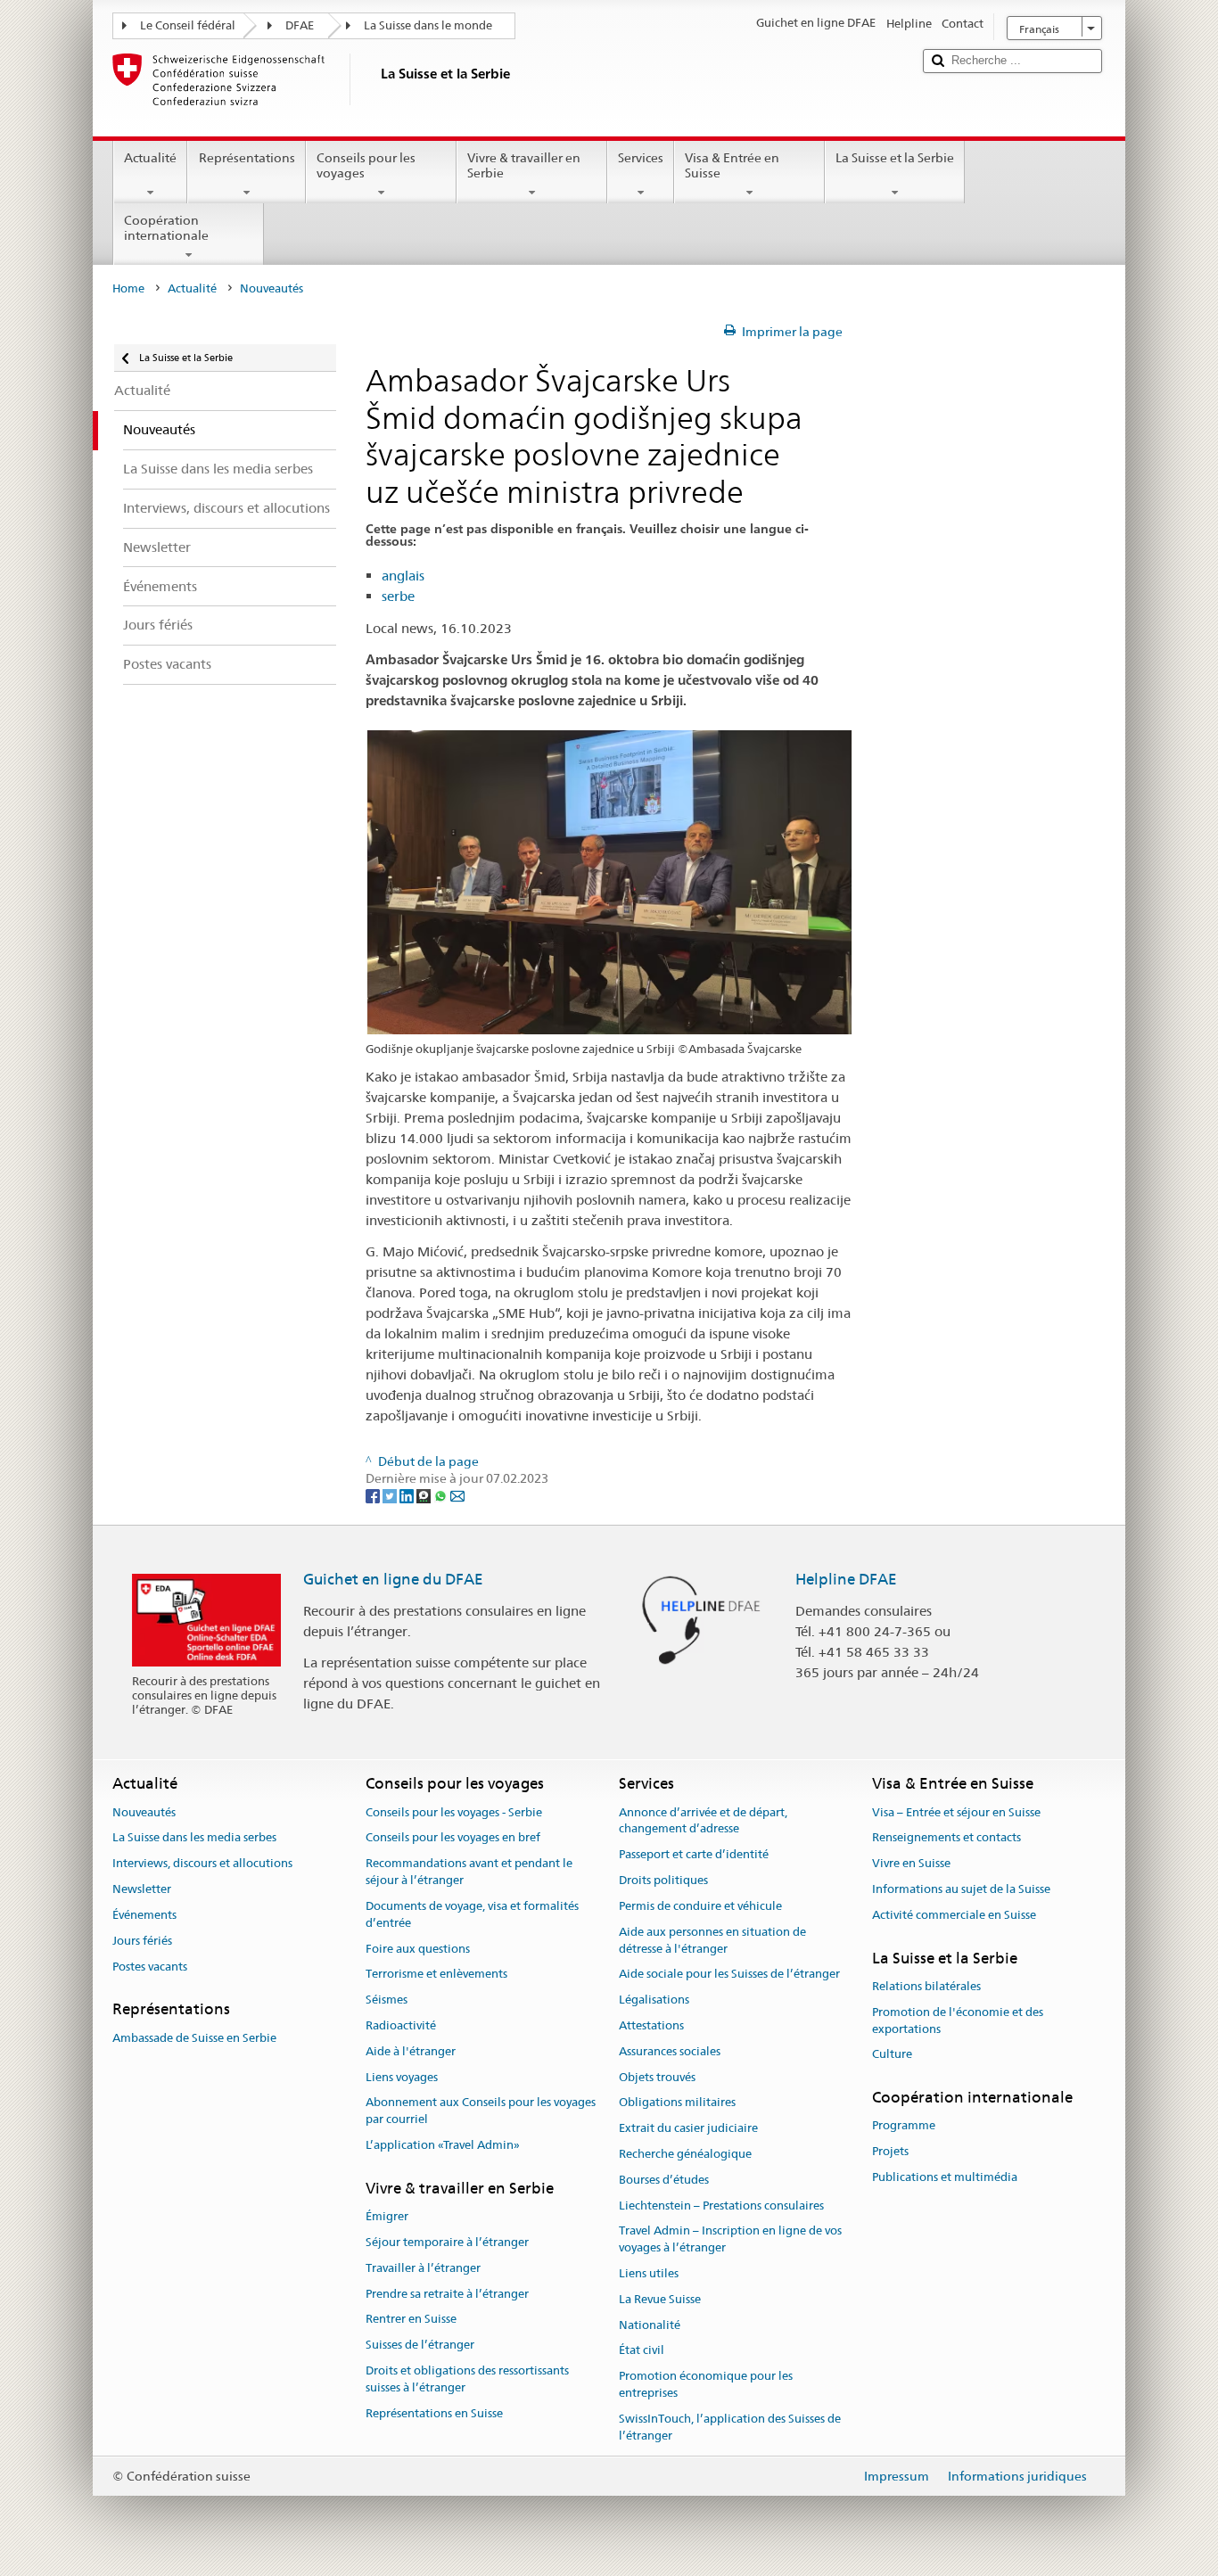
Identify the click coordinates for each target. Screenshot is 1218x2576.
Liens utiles (649, 2273)
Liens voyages (402, 2077)
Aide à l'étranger (411, 2051)
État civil (642, 2351)
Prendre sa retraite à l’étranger (447, 2294)
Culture (892, 2055)
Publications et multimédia (945, 2177)
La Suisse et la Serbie (895, 158)
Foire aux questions (418, 1949)
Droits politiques (663, 1880)
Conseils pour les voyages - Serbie (454, 1812)
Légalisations (654, 2000)
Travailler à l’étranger (423, 2268)
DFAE (300, 25)
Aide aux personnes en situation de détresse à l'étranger (712, 1940)
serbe (398, 596)
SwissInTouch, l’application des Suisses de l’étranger (730, 2427)
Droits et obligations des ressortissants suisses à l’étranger (467, 2379)
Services (641, 158)
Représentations (247, 158)
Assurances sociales (670, 2051)
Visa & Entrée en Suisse (732, 165)
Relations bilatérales (926, 1986)
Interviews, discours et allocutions (202, 1864)
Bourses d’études (664, 2180)
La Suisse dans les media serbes (194, 1838)
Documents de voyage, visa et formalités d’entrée (472, 1914)
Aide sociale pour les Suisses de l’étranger (729, 1975)
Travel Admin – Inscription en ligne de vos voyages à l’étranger (730, 2240)
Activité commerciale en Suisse (954, 1915)
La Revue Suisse (660, 2299)
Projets (890, 2152)
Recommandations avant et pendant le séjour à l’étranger (469, 1872)
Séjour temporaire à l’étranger (447, 2242)
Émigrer (387, 2216)
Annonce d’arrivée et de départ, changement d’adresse (703, 1821)
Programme (904, 2126)
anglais (403, 576)
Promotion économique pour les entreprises (706, 2385)
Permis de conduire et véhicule (700, 1906)
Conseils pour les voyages (366, 165)
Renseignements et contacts (946, 1838)
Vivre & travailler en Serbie (524, 165)
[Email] (457, 1495)
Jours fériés (142, 1941)
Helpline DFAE (846, 1579)
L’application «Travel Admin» (443, 2145)
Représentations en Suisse (434, 2413)
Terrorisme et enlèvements (436, 1975)
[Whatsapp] (442, 1495)
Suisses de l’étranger (420, 2345)
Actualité (150, 158)
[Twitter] (391, 1495)
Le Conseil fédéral (188, 25)
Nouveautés (144, 1812)
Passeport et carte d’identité (694, 1855)
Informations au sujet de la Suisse (961, 1889)
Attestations (651, 2025)
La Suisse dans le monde (428, 25)
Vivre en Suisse (911, 1864)
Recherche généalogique (685, 2154)
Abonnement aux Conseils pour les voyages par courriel (481, 2111)
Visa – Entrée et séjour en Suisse (956, 1812)
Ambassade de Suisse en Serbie (194, 2038)
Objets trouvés (657, 2077)
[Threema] (425, 1495)
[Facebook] (374, 1495)
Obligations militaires (677, 2103)
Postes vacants (150, 1967)
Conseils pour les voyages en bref (453, 1838)
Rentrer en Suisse (411, 2320)
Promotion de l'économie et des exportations (958, 2020)
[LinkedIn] (408, 1495)
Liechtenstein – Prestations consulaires (721, 2206)
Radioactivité (401, 2025)
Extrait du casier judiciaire (688, 2128)
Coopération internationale (166, 228)
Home (128, 288)
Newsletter (142, 1889)
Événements (144, 1915)
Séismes (387, 2000)
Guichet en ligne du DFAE (393, 1579)
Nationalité (650, 2325)
